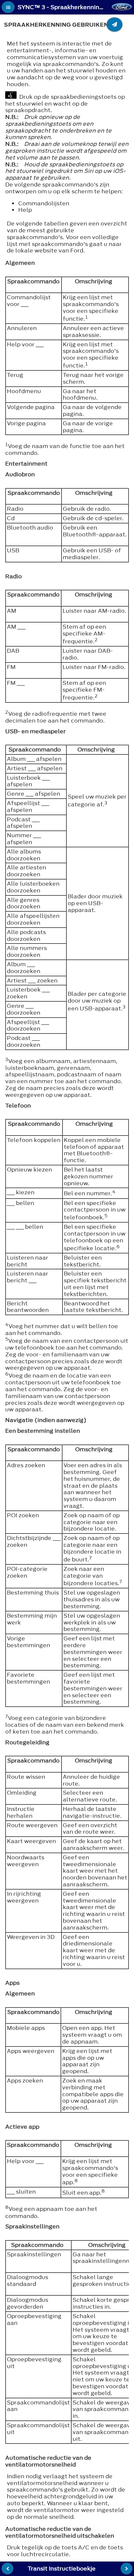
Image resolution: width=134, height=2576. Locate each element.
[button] (8, 7)
